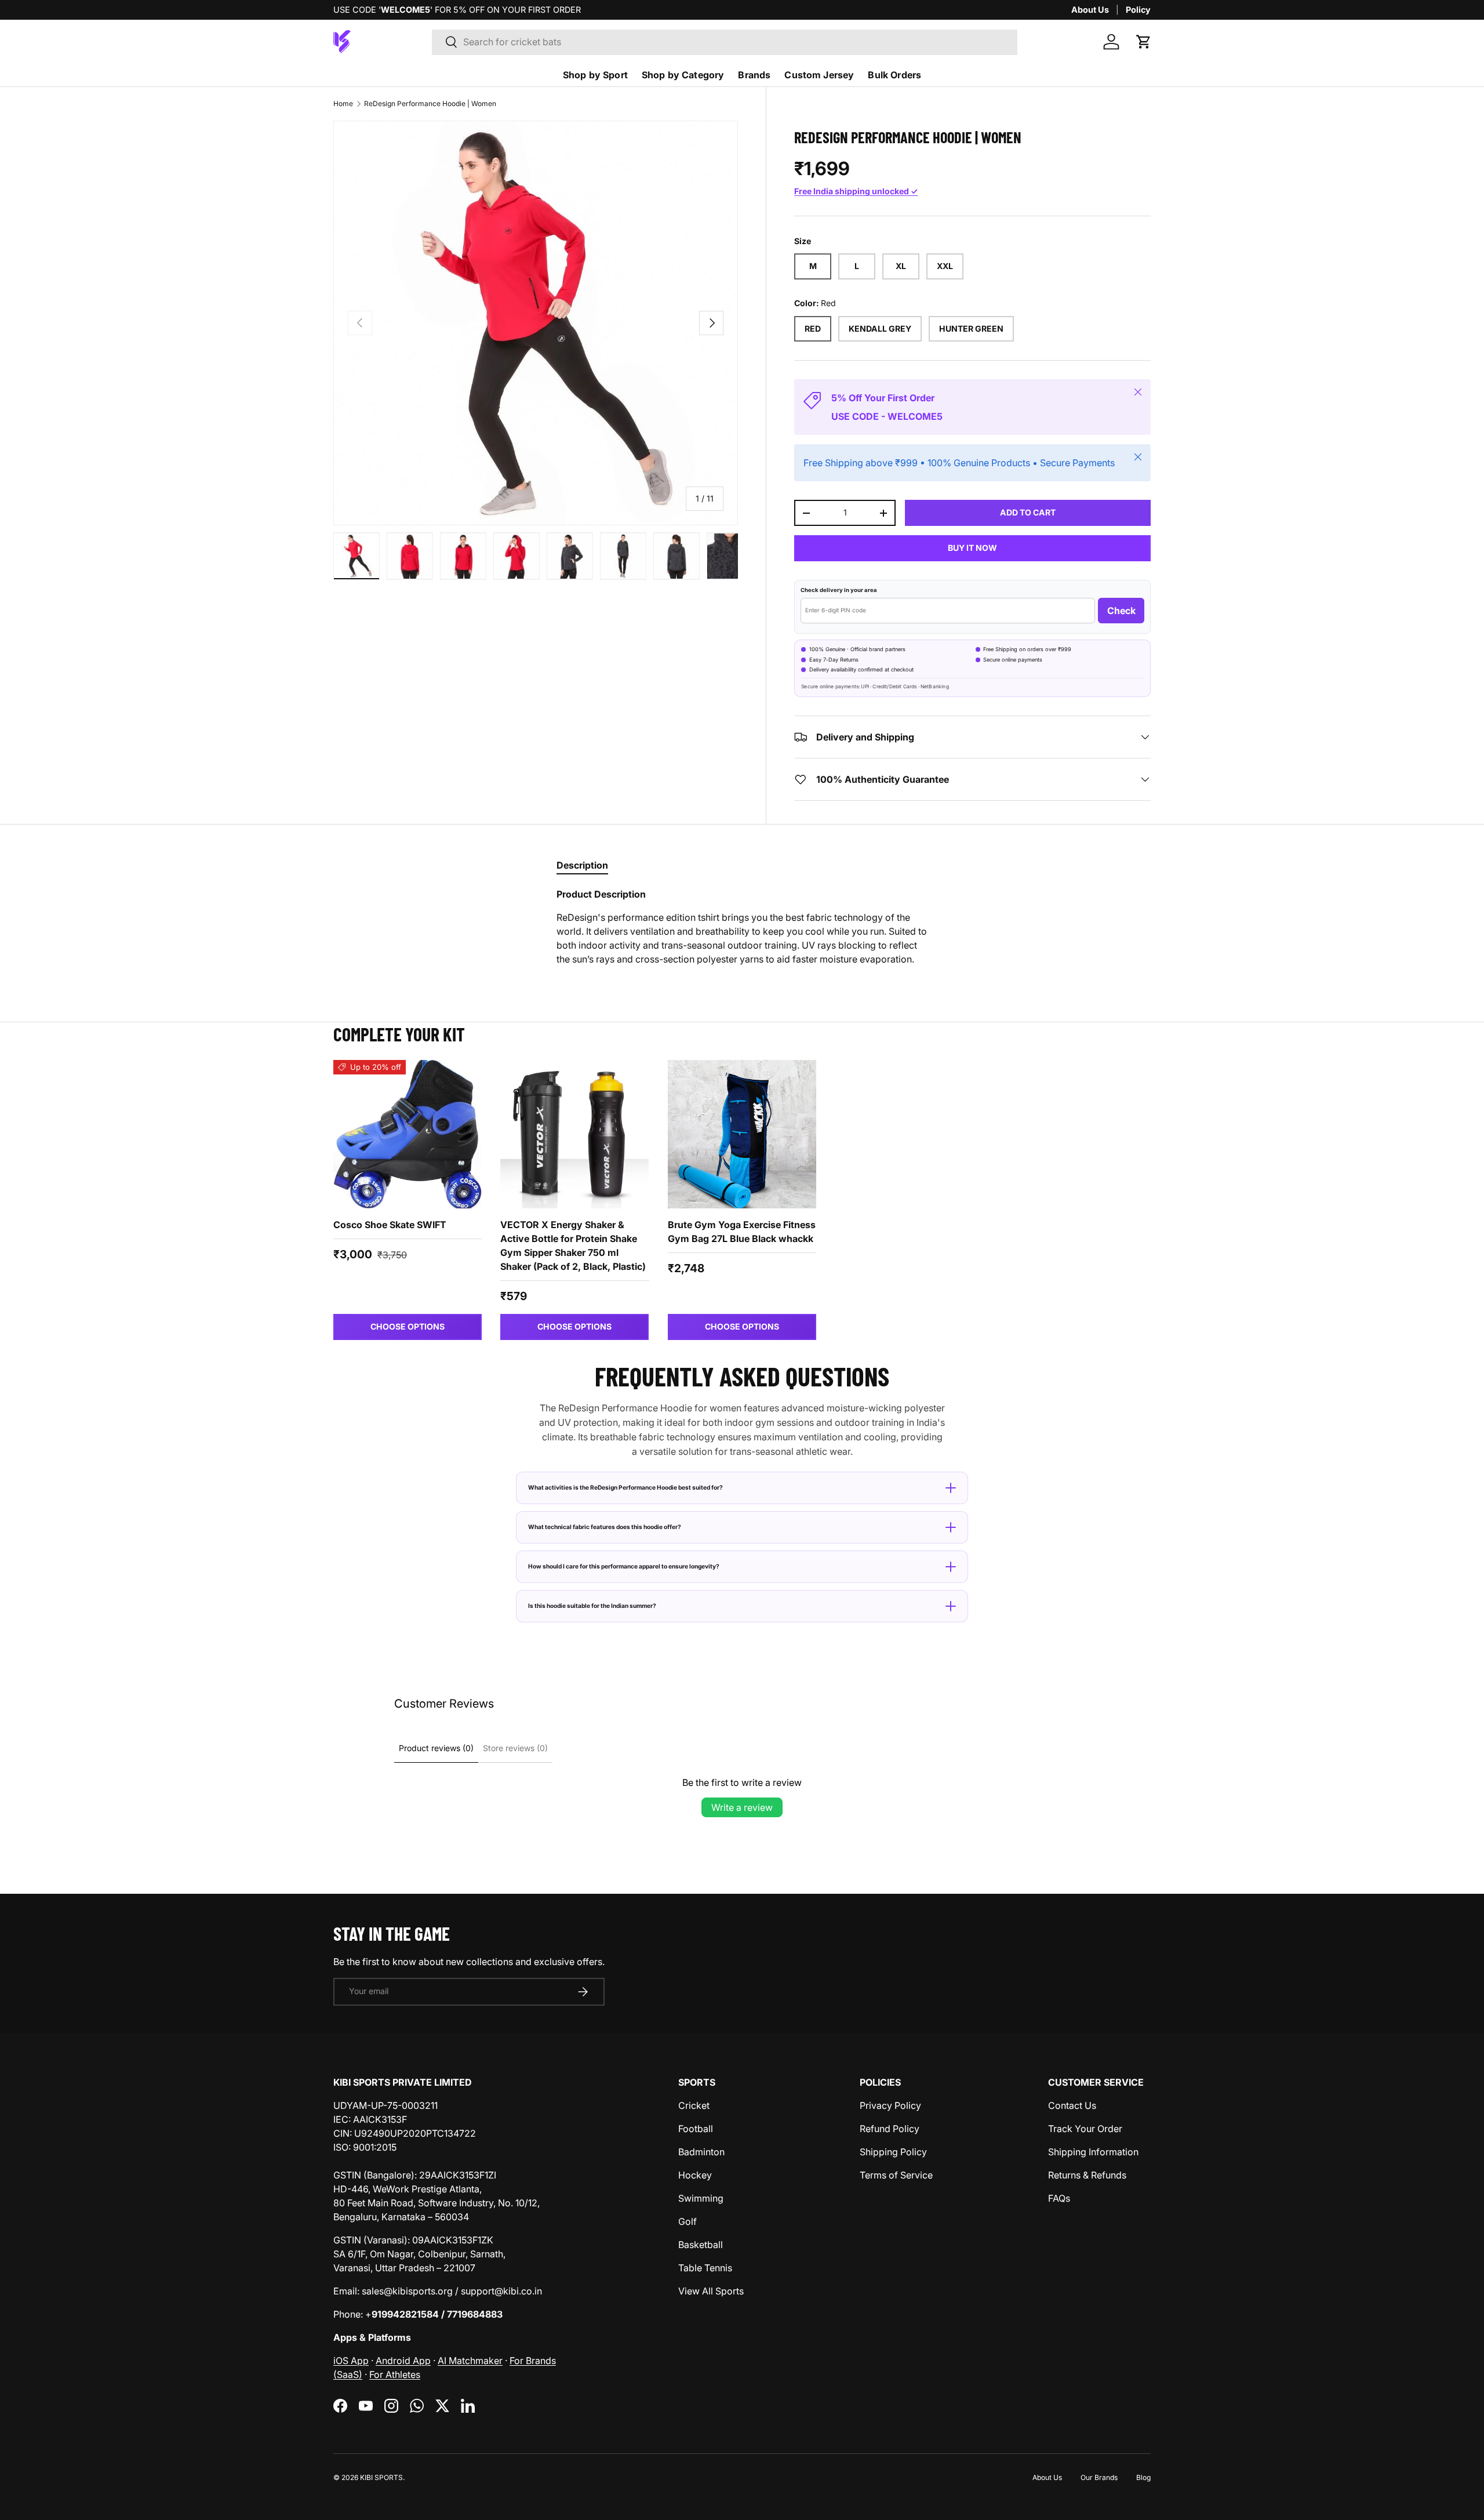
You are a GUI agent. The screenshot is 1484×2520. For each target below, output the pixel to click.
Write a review (742, 1807)
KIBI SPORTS (381, 2477)
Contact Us (1072, 2105)
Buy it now (972, 548)
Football (696, 2129)
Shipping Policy (893, 2152)
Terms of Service (896, 2175)
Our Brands (1099, 2477)
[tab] (582, 865)
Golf (688, 2221)
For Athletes (395, 2374)
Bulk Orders (894, 75)
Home (343, 104)
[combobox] (725, 42)
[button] (1144, 42)
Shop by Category (683, 75)
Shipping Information (1093, 2152)
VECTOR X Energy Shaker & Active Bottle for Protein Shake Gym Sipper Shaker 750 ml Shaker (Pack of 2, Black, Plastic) (573, 1246)
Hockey (695, 2175)
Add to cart (1028, 512)
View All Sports (711, 2291)
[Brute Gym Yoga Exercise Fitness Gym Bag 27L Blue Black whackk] (742, 1134)
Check (1121, 611)
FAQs (1059, 2198)
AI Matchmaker (470, 2361)
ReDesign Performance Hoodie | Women (430, 104)
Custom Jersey (819, 75)
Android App (403, 2361)
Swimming (701, 2198)
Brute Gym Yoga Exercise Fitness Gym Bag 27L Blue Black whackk (742, 1232)
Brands (754, 75)
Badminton (701, 2152)
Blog (1143, 2477)
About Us (1090, 10)
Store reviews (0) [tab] (515, 1748)
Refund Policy (890, 2129)
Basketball (701, 2245)
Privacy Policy (890, 2105)
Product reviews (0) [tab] (436, 1748)
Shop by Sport (595, 75)
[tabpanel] (742, 927)
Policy (1138, 10)
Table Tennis (705, 2268)
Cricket (694, 2105)
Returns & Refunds (1087, 2175)
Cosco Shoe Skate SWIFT (390, 1225)
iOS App (351, 2361)
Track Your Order (1085, 2129)
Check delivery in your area (839, 590)
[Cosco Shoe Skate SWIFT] (408, 1134)
